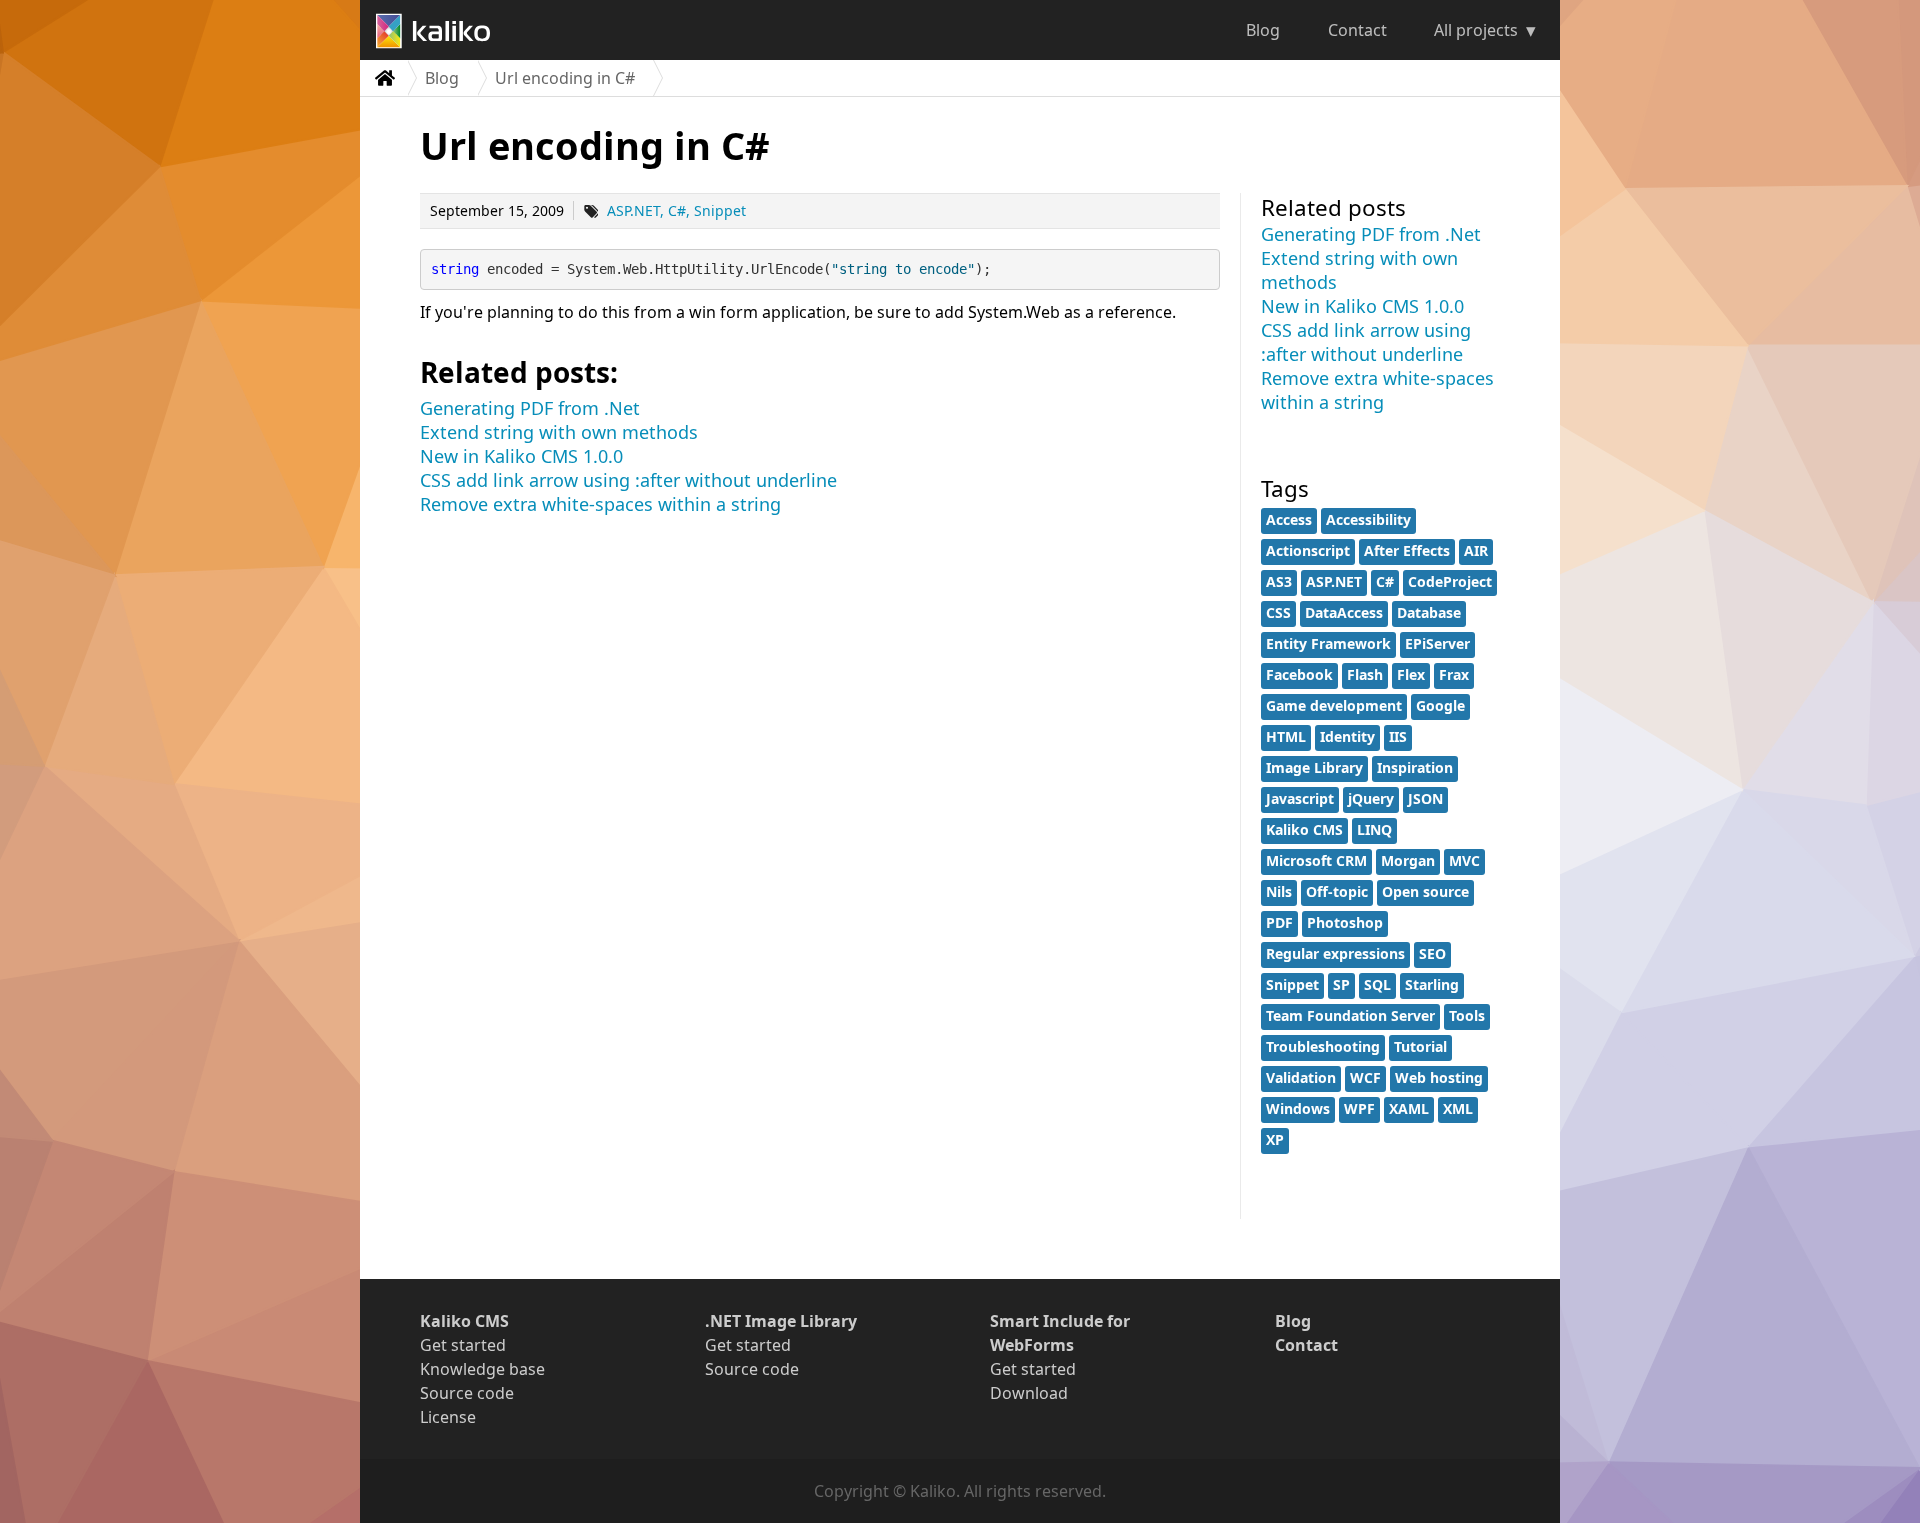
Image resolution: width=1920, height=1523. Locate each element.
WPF (1359, 1108)
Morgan (1408, 860)
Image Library (1314, 767)
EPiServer (1437, 643)
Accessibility (1368, 519)
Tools (1467, 1015)
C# (677, 210)
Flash (1365, 674)
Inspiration (1415, 767)
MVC (1464, 860)
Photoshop (1345, 922)
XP (1275, 1139)
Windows (1298, 1108)
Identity (1347, 736)
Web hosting (1439, 1077)
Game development (1334, 705)
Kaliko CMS (1304, 829)
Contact (1357, 30)
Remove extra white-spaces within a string (600, 504)
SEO (1432, 953)
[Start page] (441, 30)
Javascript (1300, 798)
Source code (467, 1393)
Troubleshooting (1323, 1046)
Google (1440, 705)
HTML (1286, 736)
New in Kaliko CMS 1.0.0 (521, 456)
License (448, 1417)
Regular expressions (1335, 953)
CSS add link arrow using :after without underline (628, 480)
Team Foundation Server (1350, 1015)
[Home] (384, 78)
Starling (1432, 984)
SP (1341, 984)
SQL (1377, 984)
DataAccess (1344, 612)
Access (1289, 519)
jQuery (1371, 798)
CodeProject (1450, 581)
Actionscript (1308, 550)
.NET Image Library (781, 1321)
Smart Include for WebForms (1060, 1333)
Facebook (1299, 674)
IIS (1398, 736)
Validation (1301, 1077)
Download (1029, 1393)
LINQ (1374, 829)
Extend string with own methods (559, 432)
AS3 (1279, 581)
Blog (1263, 30)
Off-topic (1337, 891)
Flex (1411, 674)
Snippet (720, 210)
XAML (1409, 1108)
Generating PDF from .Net (530, 408)
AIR (1476, 550)
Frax (1454, 674)
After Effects (1407, 550)
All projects (1476, 30)
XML (1458, 1108)
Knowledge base (482, 1369)
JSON (1425, 798)
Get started (463, 1345)
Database (1429, 612)
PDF (1279, 922)
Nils (1279, 891)
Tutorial (1420, 1046)
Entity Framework (1328, 643)
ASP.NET (633, 210)
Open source (1425, 891)
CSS (1278, 612)
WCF (1365, 1077)
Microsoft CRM (1316, 860)
